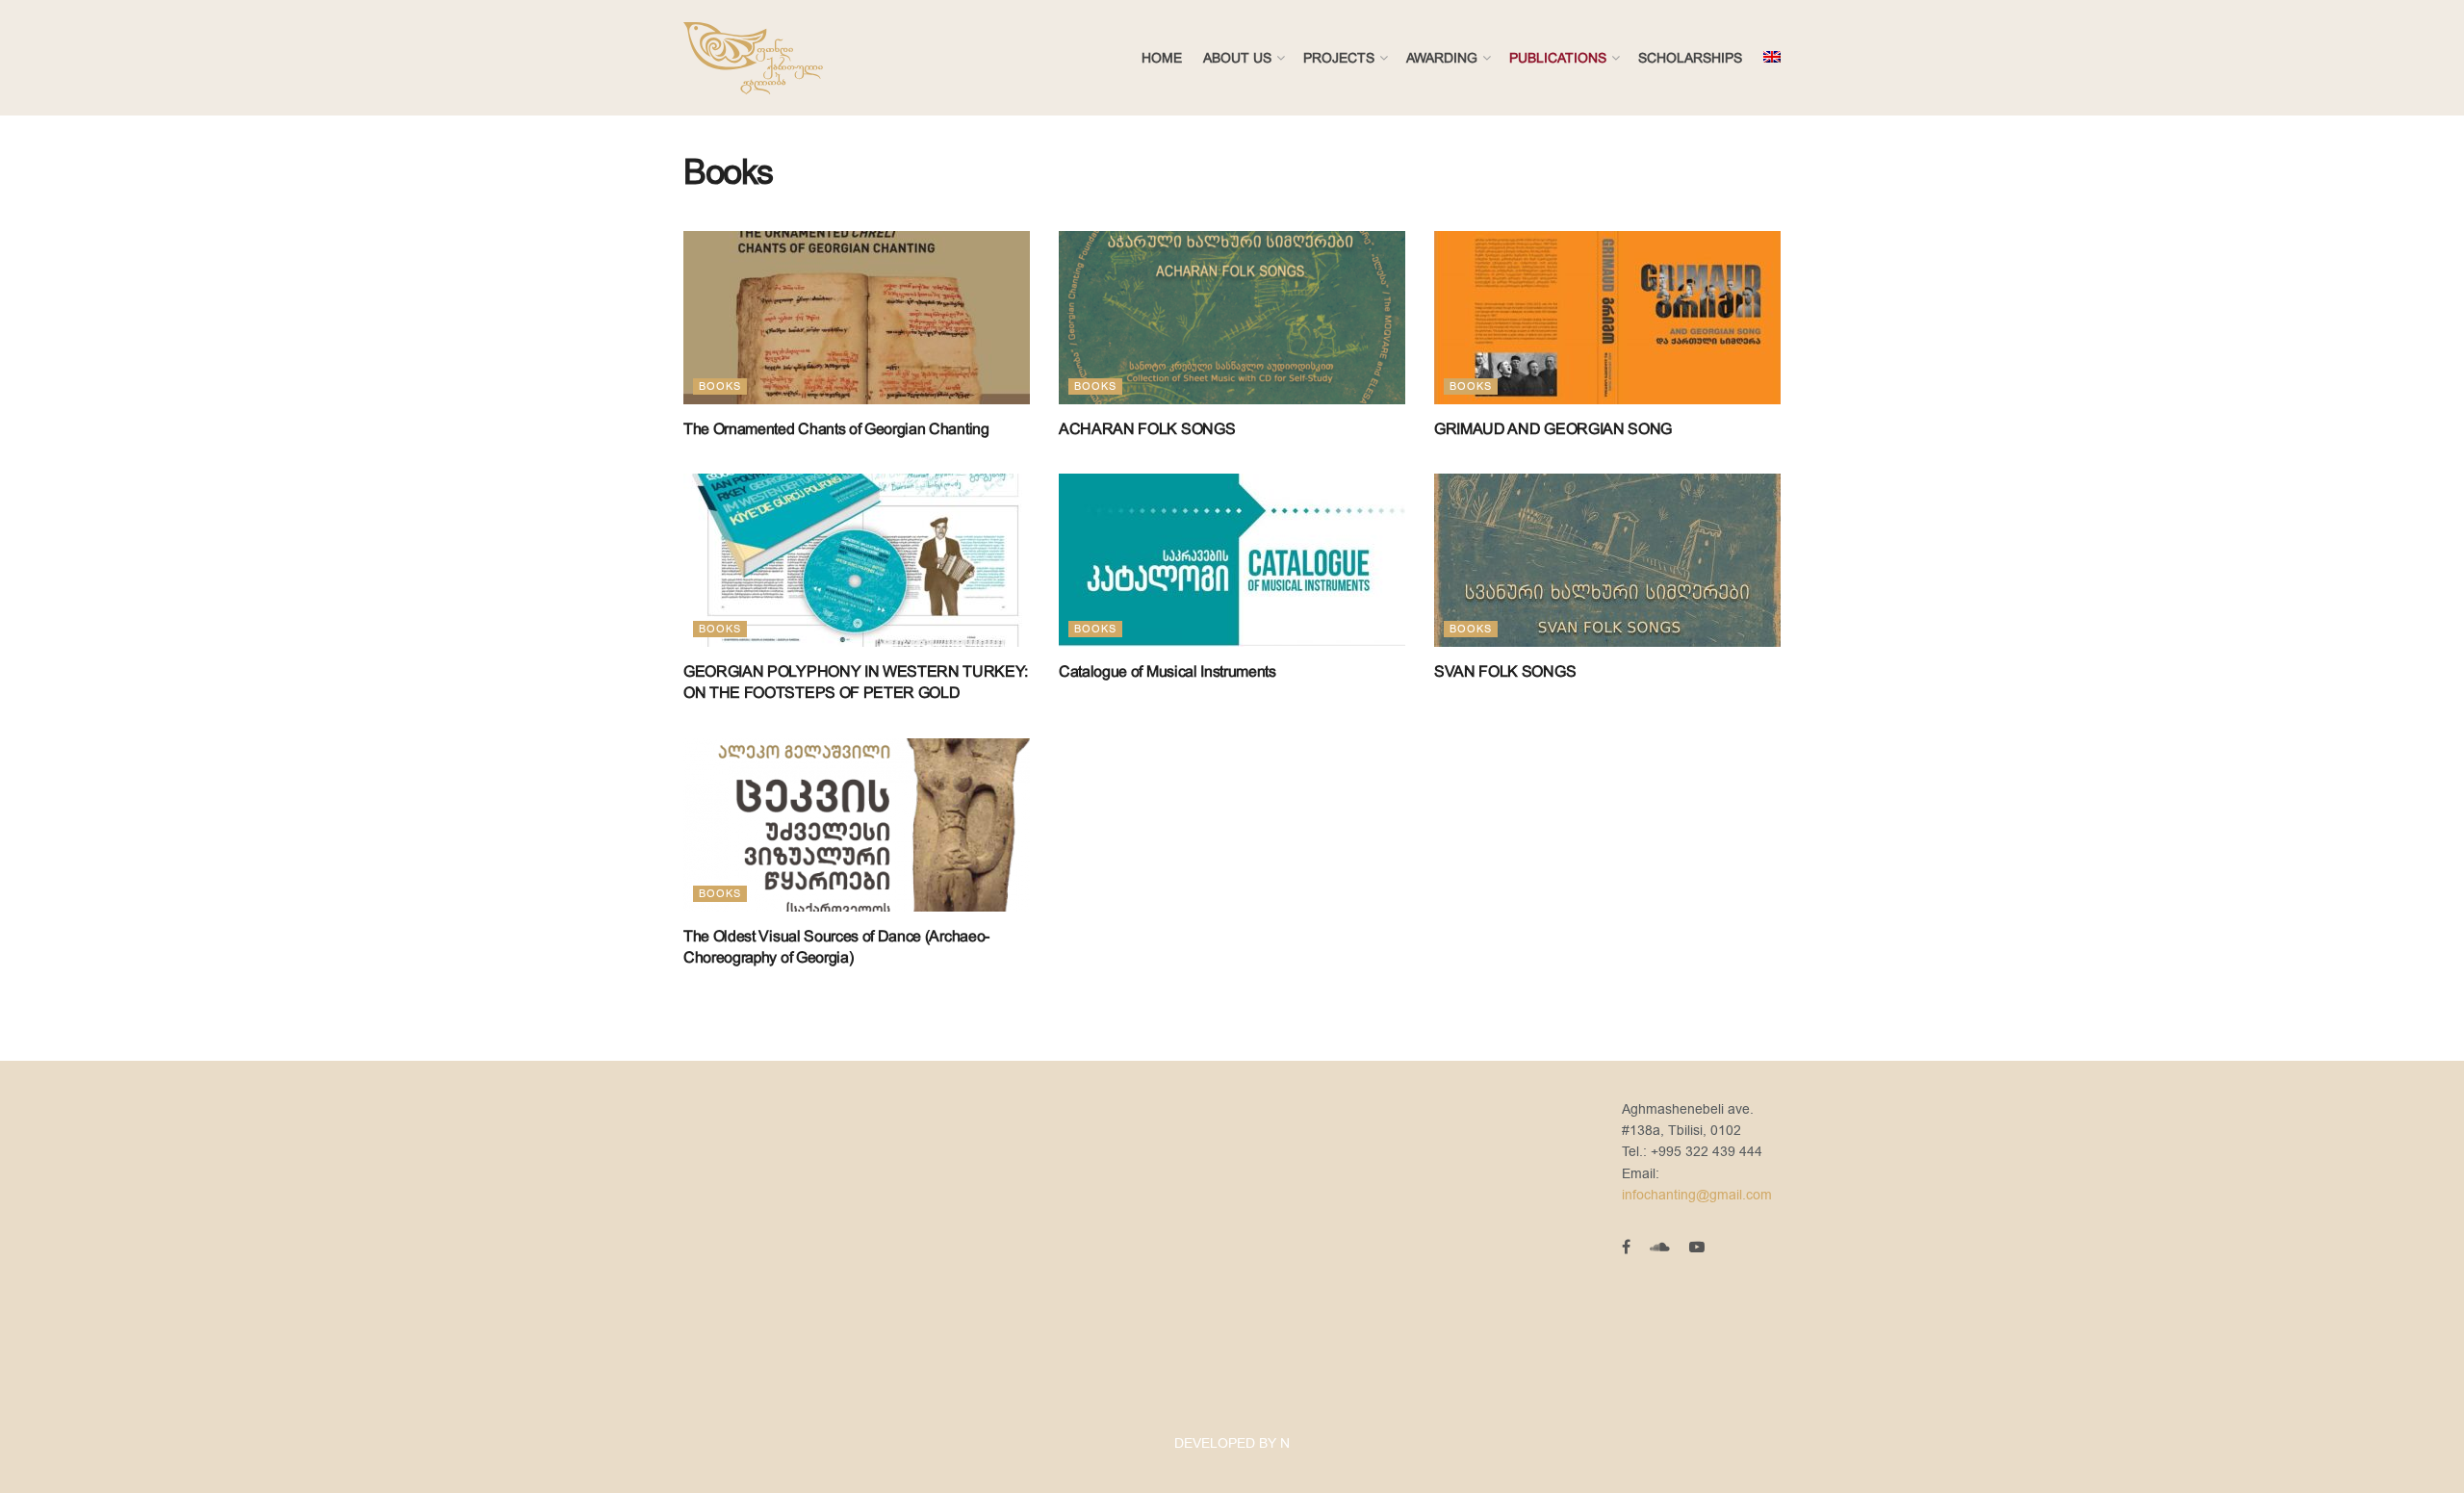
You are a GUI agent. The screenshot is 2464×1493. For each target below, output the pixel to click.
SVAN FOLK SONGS (1505, 671)
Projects (1339, 58)
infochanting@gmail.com (1697, 1195)
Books (720, 386)
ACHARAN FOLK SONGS (1147, 429)
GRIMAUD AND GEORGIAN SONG (1553, 429)
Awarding (1442, 58)
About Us (1237, 58)
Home (1162, 58)
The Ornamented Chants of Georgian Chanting (836, 429)
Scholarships (1690, 58)
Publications (1558, 58)
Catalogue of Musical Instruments (1168, 671)
